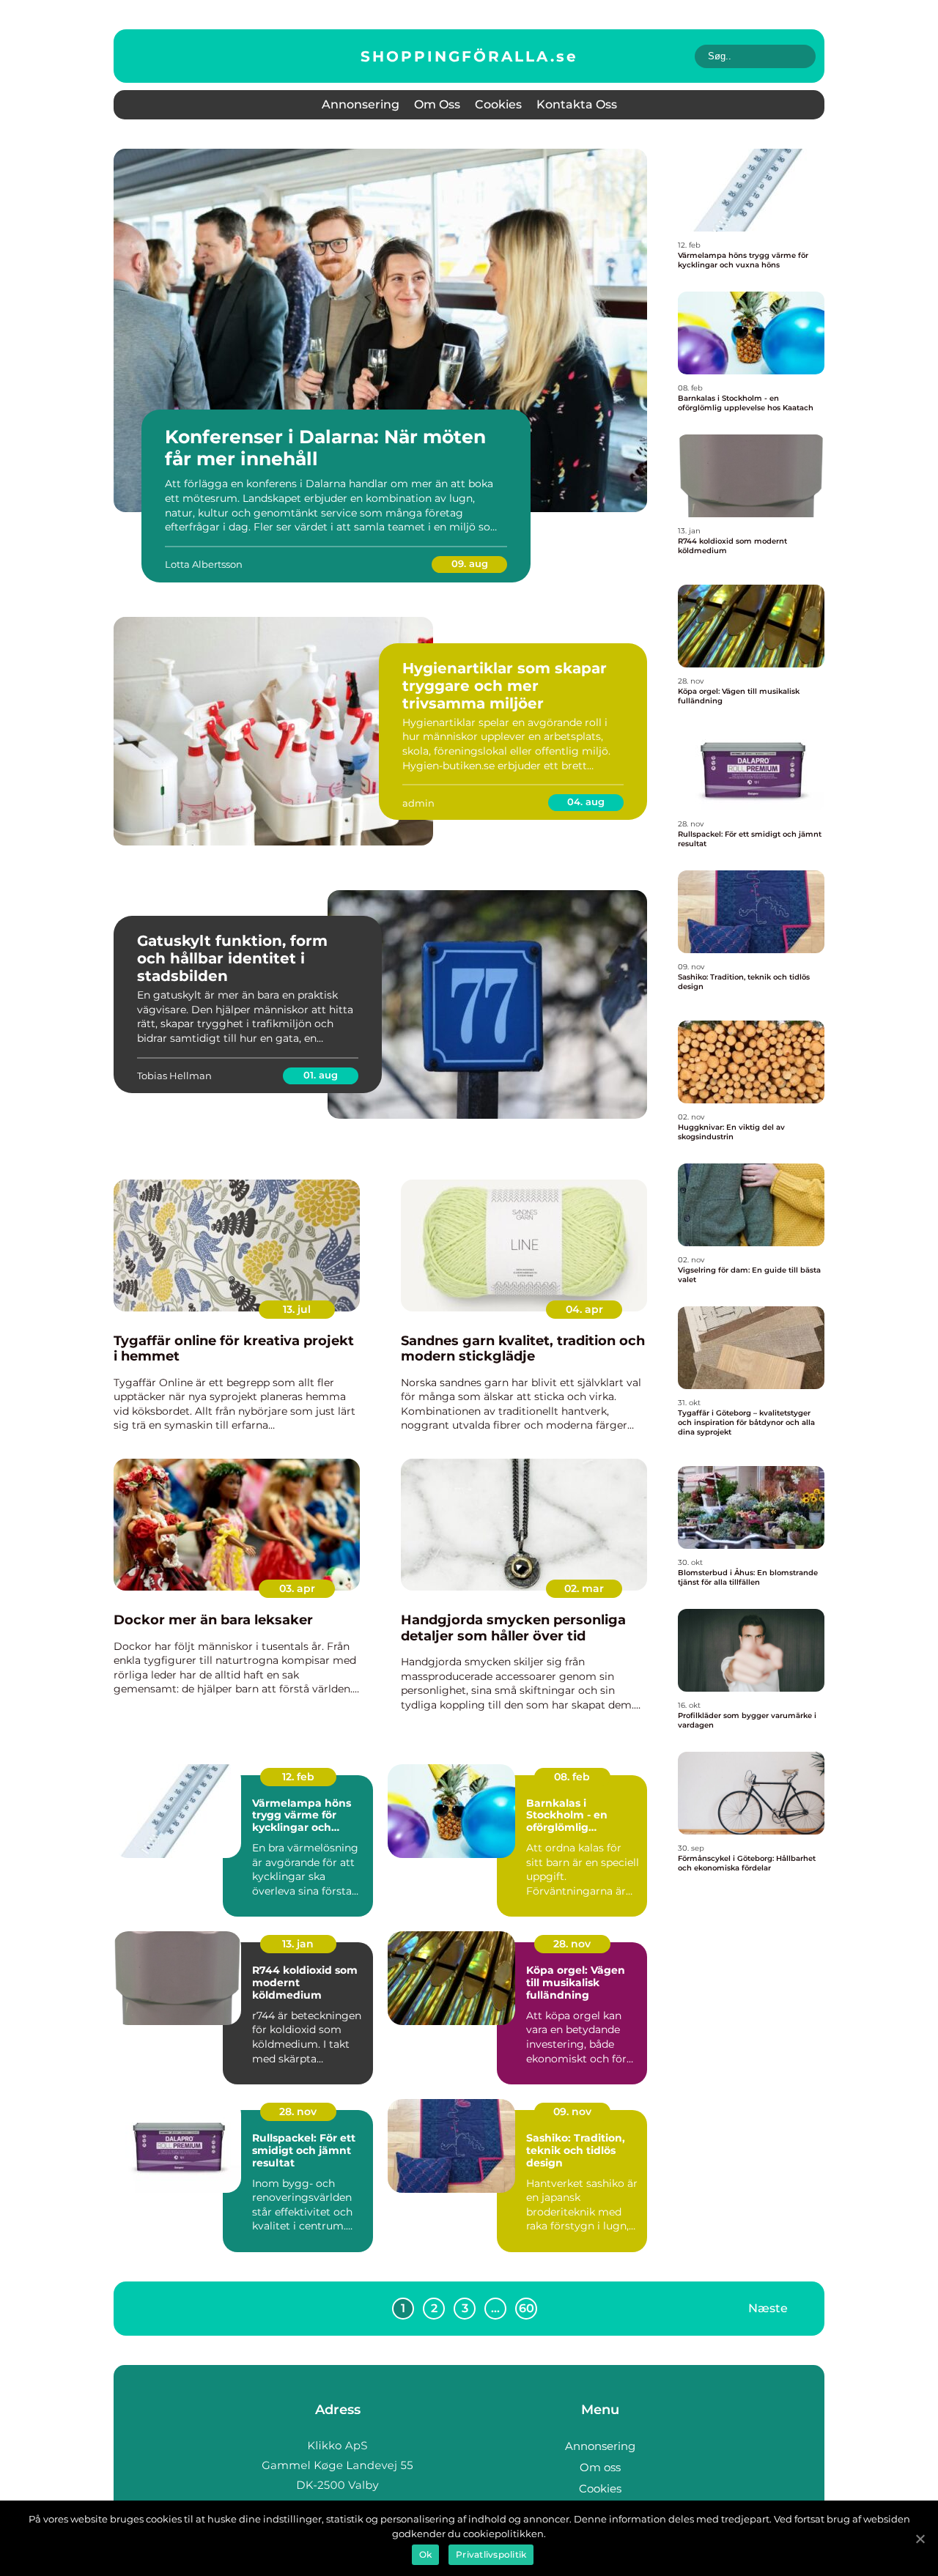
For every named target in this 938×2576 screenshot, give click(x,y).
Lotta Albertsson (204, 564)
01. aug (321, 1075)
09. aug (470, 563)
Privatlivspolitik (491, 2554)
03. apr (297, 1588)
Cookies (498, 104)
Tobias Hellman (174, 1076)
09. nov (572, 2111)
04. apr (584, 1309)
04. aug (586, 802)
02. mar (584, 1588)
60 (527, 2308)
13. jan (298, 1944)
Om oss (437, 104)
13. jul (297, 1309)
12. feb (298, 1777)
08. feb (572, 1777)
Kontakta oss (577, 104)
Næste (768, 2308)
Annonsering (361, 104)
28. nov (572, 1944)
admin (418, 803)
